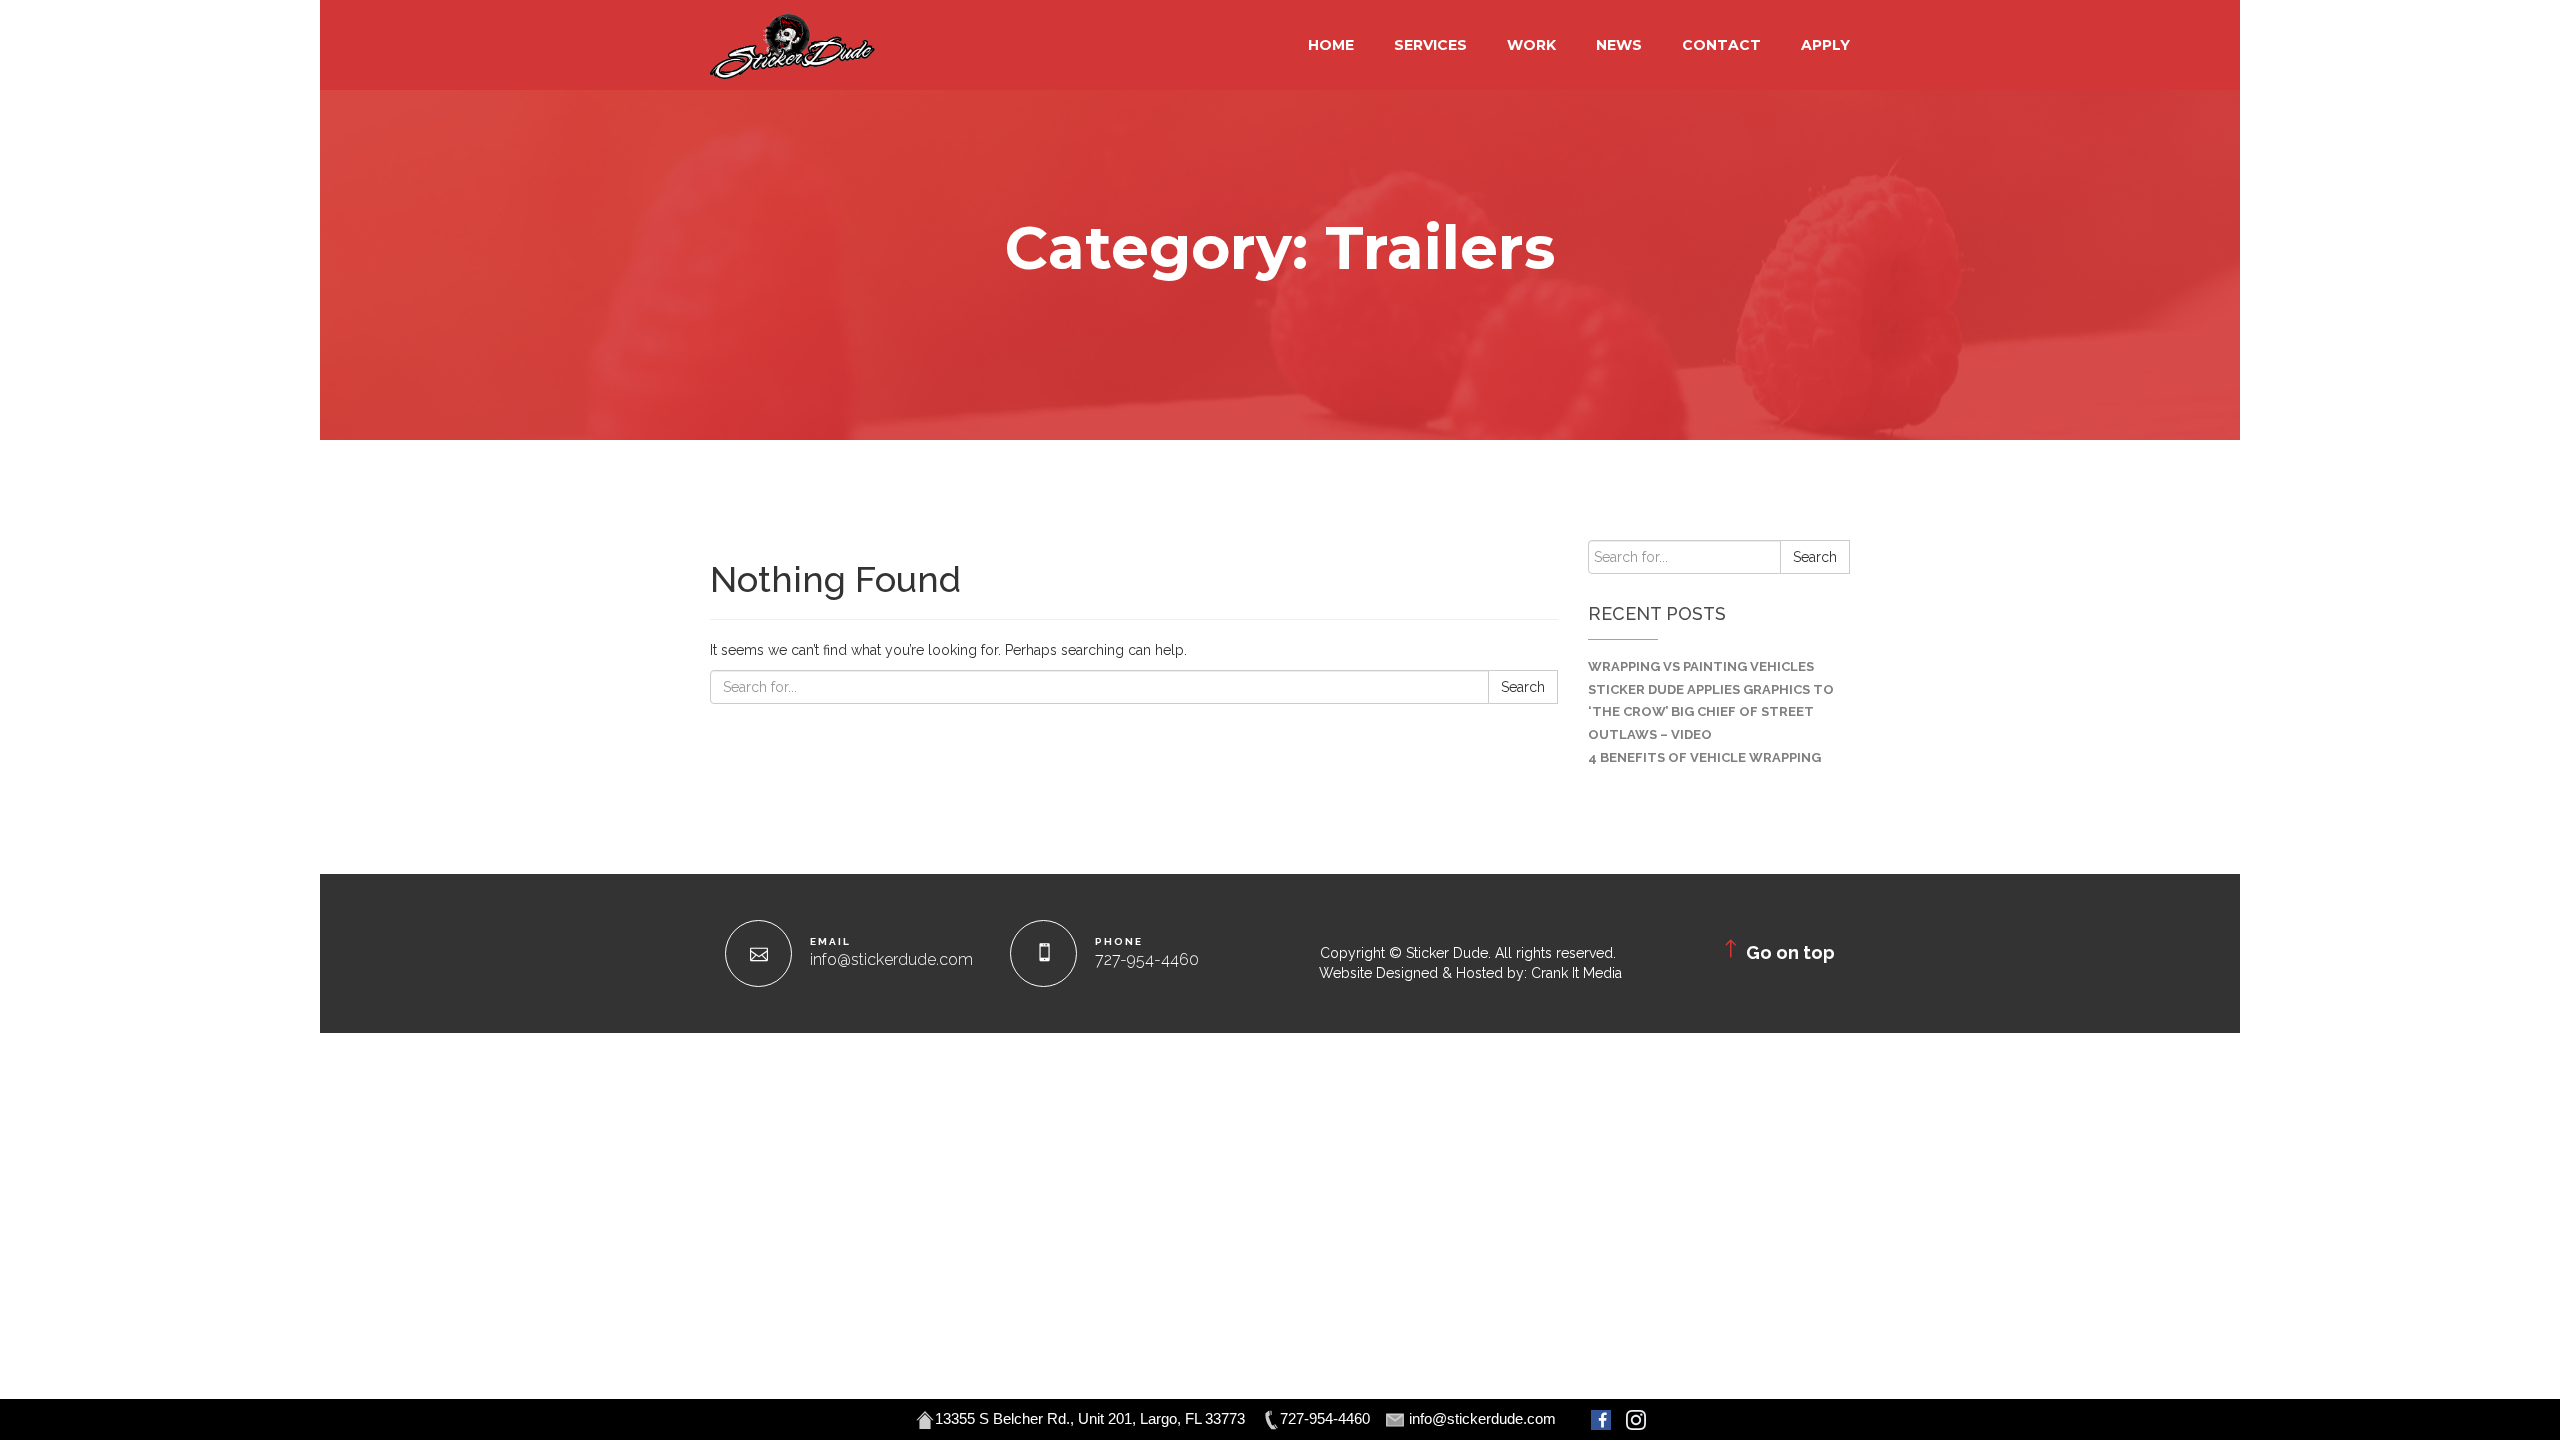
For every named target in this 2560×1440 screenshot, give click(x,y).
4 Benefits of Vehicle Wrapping (1704, 757)
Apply (1825, 45)
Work (1531, 45)
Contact (1721, 45)
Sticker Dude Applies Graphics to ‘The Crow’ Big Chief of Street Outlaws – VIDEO (1711, 712)
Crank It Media (1576, 973)
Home (1331, 45)
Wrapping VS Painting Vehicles (1701, 666)
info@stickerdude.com (891, 959)
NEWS (1619, 45)
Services (1430, 45)
